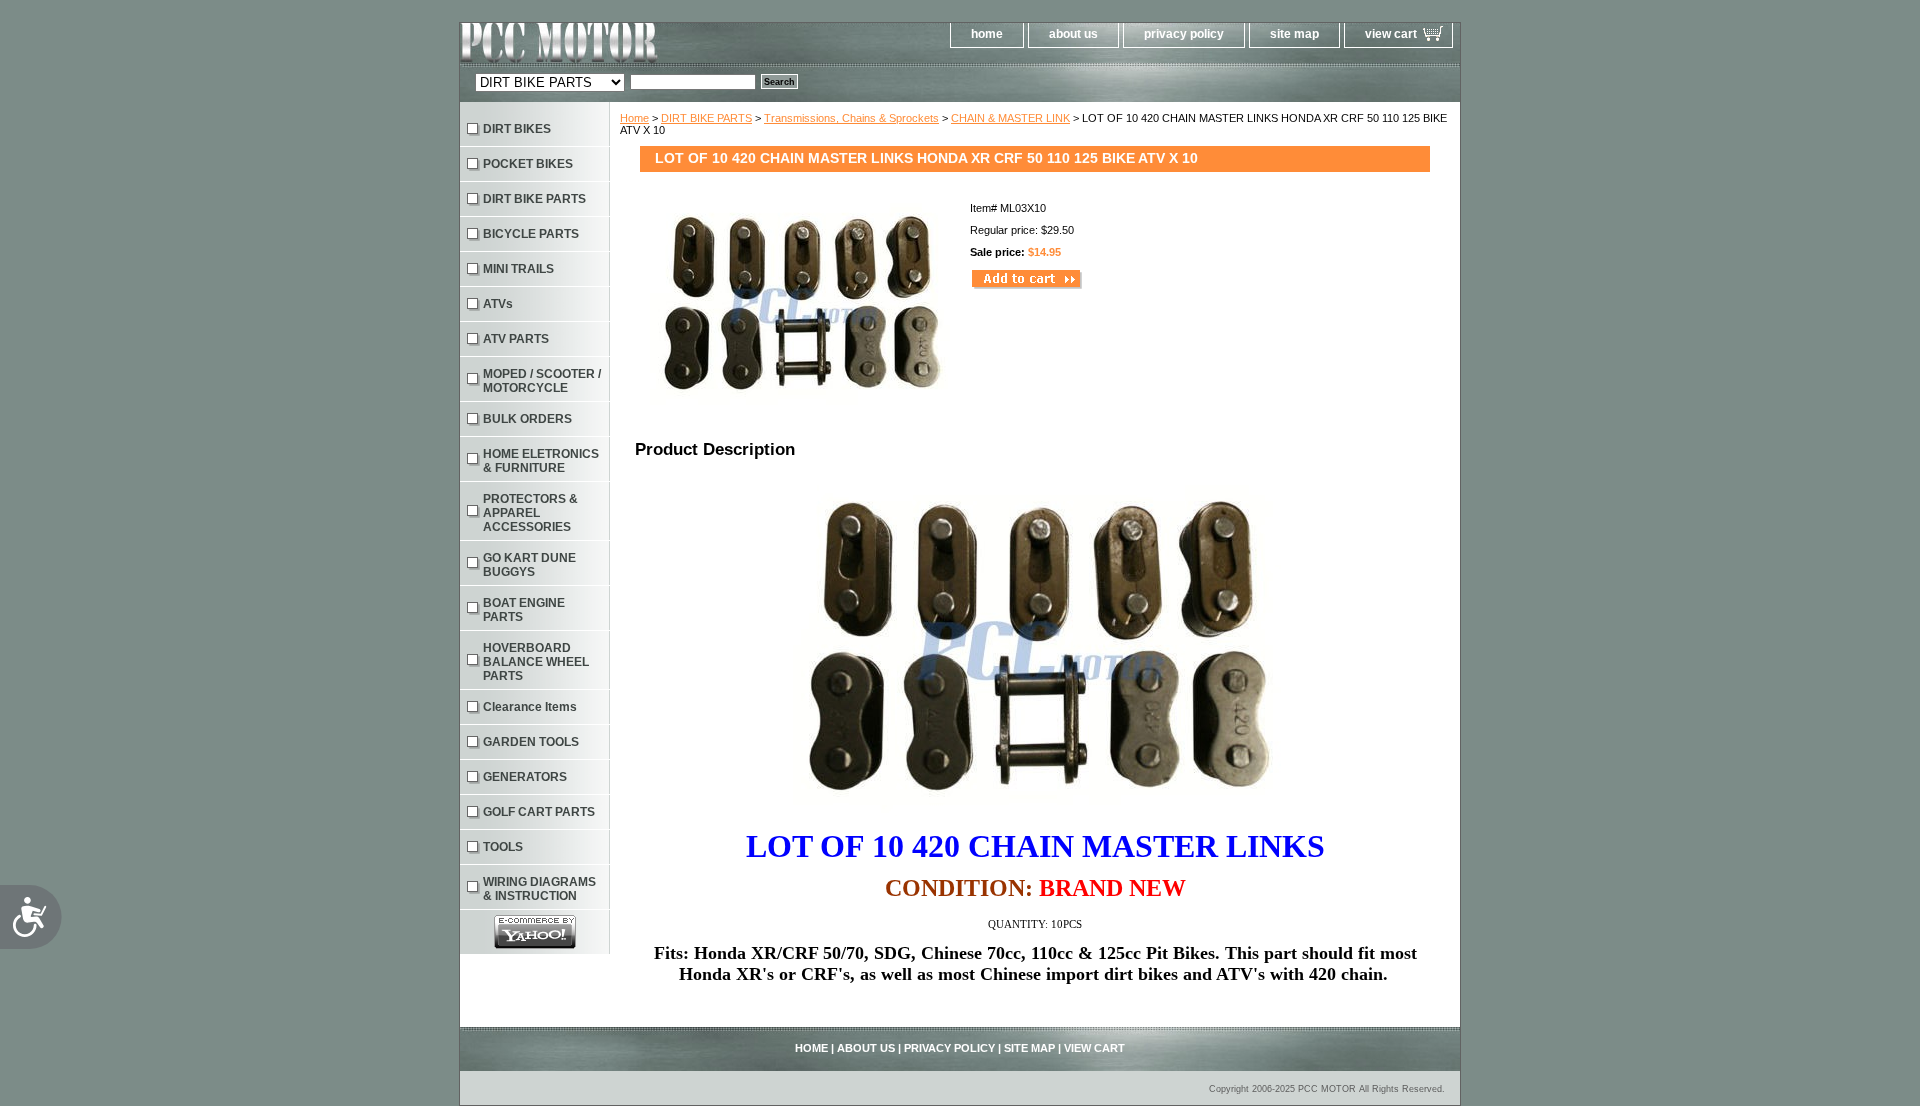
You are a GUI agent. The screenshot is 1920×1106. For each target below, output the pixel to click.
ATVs (498, 304)
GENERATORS (525, 777)
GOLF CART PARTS (539, 812)
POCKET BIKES (528, 164)
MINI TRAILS (518, 269)
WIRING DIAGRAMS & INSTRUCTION (539, 889)
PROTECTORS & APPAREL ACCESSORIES (530, 513)
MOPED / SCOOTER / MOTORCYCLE (542, 381)
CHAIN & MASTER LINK (1010, 118)
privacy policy (1184, 34)
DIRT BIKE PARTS (706, 118)
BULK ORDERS (527, 419)
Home (634, 118)
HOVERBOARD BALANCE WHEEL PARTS (536, 662)
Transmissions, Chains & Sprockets (851, 118)
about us (1073, 34)
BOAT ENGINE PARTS (524, 610)
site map (1294, 34)
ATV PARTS (516, 339)
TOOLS (503, 847)
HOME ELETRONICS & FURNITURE (541, 461)
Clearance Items (530, 707)
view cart (1391, 34)
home (987, 34)
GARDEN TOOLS (531, 742)
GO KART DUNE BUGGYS (529, 565)
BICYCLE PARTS (531, 234)
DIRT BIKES (517, 129)
